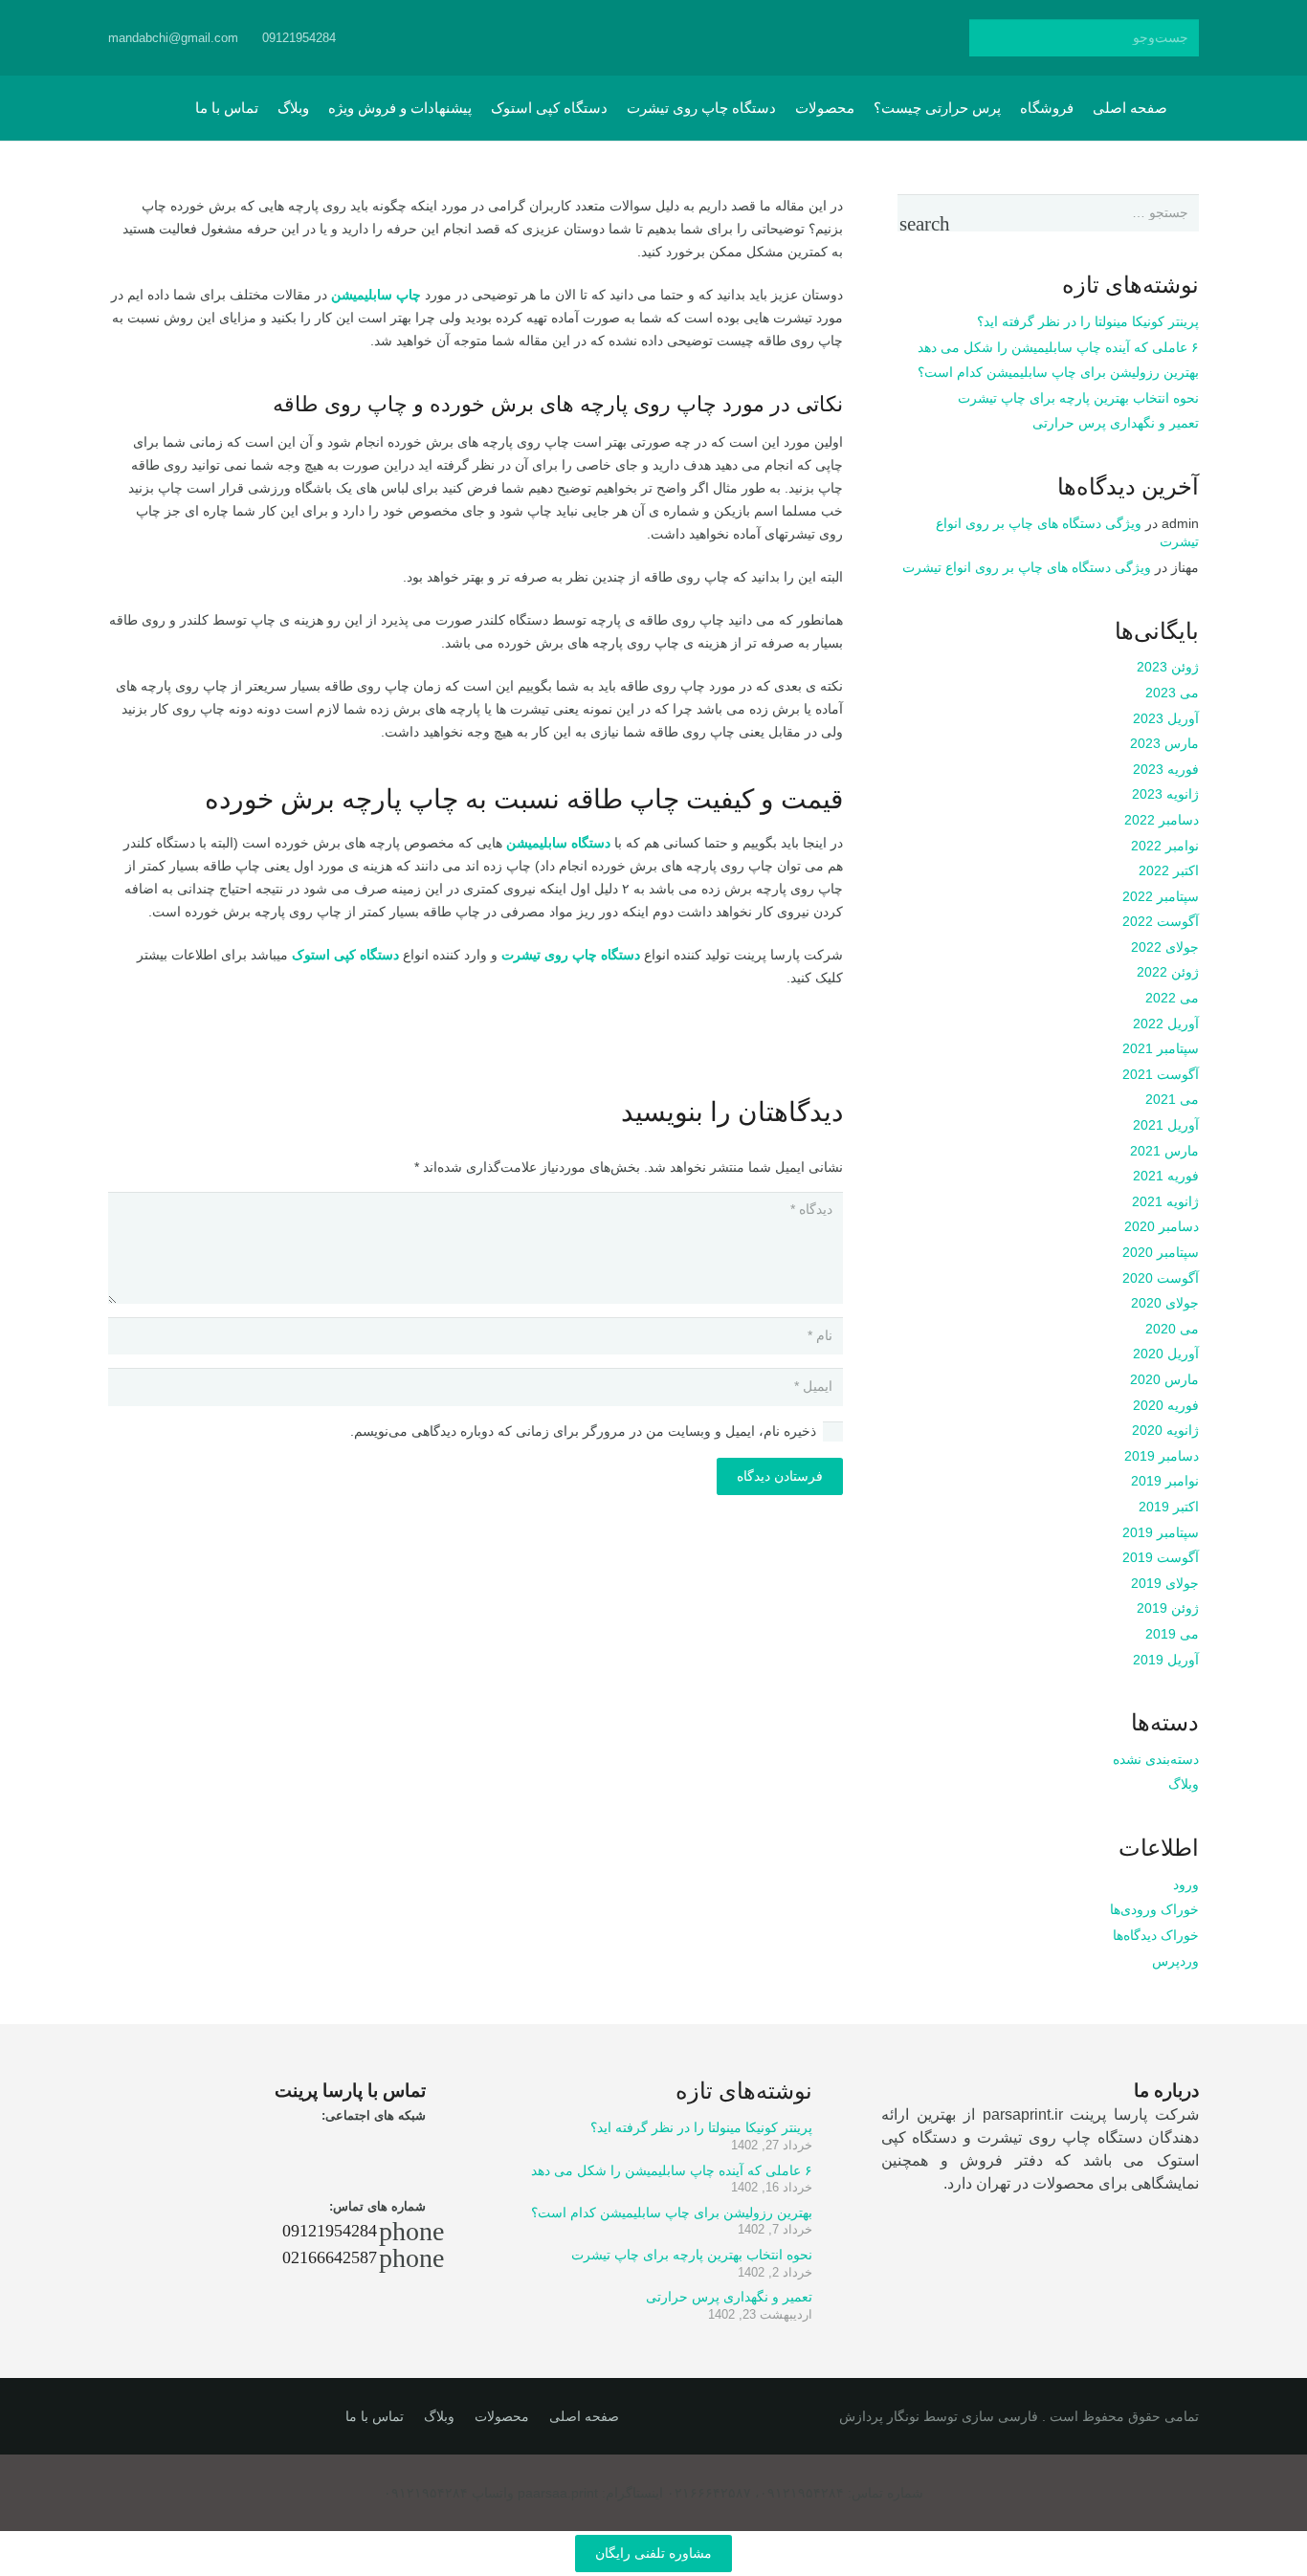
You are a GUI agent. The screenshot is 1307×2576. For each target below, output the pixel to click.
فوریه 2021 (1166, 1176)
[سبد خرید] (157, 108)
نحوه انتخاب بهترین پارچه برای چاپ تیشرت (1078, 398)
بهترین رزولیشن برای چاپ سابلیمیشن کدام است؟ (1058, 372)
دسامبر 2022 (1162, 820)
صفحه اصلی (584, 2416)
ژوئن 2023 (1168, 667)
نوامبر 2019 (1165, 1481)
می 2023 (1172, 693)
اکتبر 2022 (1169, 870)
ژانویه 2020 (1165, 1430)
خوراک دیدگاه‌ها (1156, 1935)
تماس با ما (375, 2416)
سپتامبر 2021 (1161, 1048)
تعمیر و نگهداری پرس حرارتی (1116, 423)
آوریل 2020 (1166, 1354)
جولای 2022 (1165, 947)
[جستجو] (988, 38)
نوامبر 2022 (1165, 846)
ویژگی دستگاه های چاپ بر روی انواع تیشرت (1027, 567)
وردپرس (1175, 1961)
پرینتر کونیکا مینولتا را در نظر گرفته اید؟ (1088, 321)
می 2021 (1172, 1099)
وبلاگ (1184, 1784)
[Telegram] (644, 38)
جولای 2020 (1165, 1303)
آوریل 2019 (1166, 1660)
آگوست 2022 (1161, 921)
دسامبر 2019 (1162, 1456)
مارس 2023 (1164, 743)
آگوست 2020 (1161, 1278)
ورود (1186, 1884)
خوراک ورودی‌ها (1154, 1909)
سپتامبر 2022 (1161, 896)
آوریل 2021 (1166, 1125)
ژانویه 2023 (1165, 794)
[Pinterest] (747, 38)
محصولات (502, 2416)
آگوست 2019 (1161, 1557)
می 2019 (1172, 1634)
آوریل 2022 (1166, 1024)
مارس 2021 (1164, 1151)
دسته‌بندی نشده (1156, 1759)
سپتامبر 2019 (1161, 1532)
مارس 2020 (1164, 1379)
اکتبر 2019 (1169, 1507)
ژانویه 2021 (1165, 1201)
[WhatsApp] (575, 38)
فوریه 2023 (1166, 769)
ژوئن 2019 (1168, 1608)
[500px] (678, 38)
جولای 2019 (1165, 1583)
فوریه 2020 (1166, 1405)
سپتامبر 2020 (1161, 1252)
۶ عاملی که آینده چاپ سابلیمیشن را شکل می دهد (1058, 347)
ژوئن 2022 (1168, 972)
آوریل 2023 (1166, 718)
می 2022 (1172, 998)
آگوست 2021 (1161, 1074)
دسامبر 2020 (1162, 1226)
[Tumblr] (713, 38)
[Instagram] (609, 38)
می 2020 (1172, 1329)
